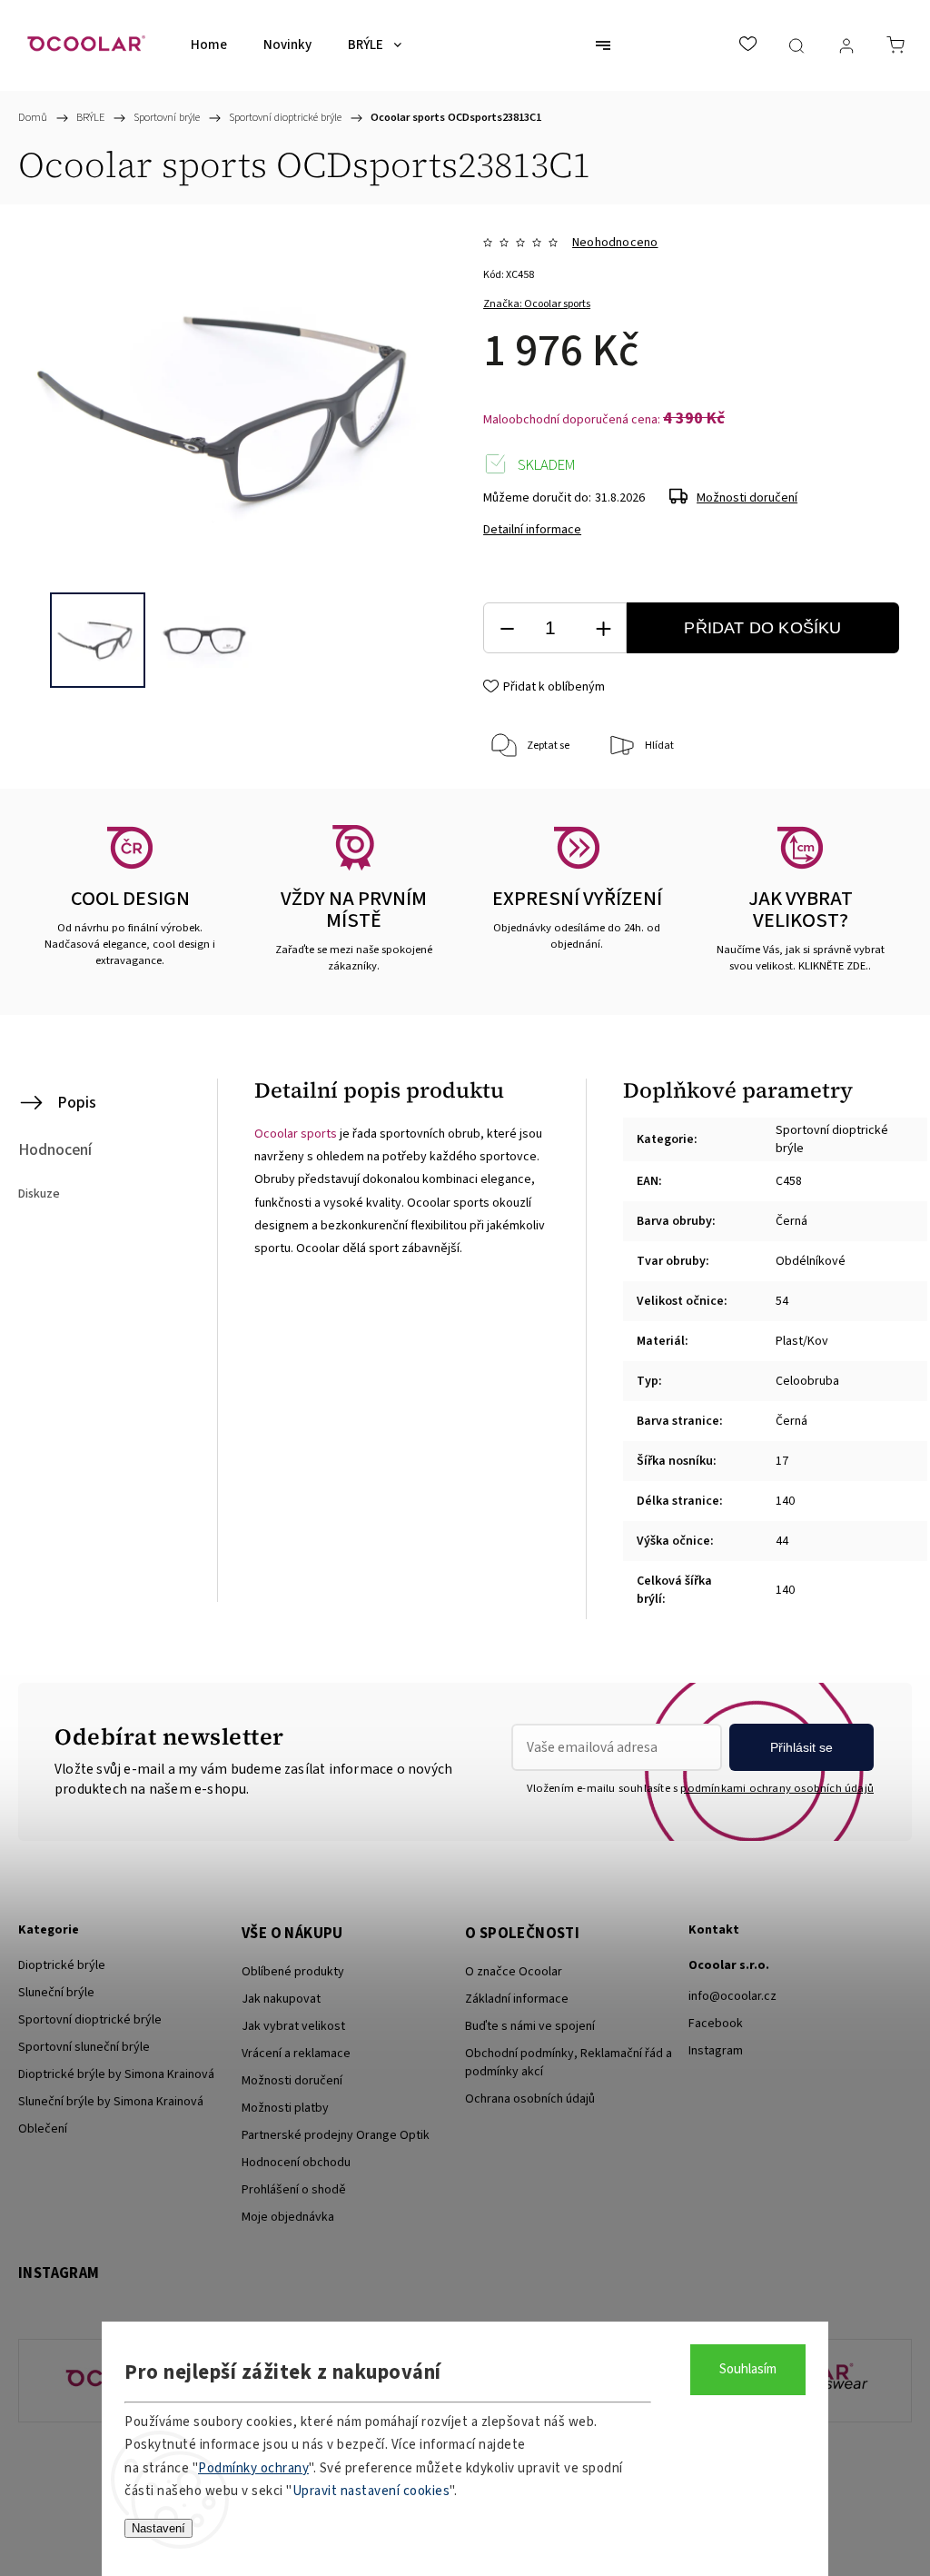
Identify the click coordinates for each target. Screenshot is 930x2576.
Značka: (537, 304)
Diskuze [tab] (39, 1194)
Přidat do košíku (762, 628)
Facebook (716, 2024)
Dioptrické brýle (62, 1965)
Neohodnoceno (615, 243)
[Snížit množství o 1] (507, 628)
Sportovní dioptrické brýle (90, 2020)
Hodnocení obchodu (296, 2163)
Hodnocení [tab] (55, 1150)
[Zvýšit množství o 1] (603, 628)
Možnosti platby (285, 2108)
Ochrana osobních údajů (530, 2099)
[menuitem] (209, 45)
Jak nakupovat (281, 1999)
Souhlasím (748, 2369)
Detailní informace (532, 530)
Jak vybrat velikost (293, 2026)
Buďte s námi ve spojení (530, 2026)
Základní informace (517, 1999)
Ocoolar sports (296, 1134)
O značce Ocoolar (514, 1972)
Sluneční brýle (56, 1993)
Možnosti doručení (747, 498)
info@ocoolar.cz (732, 1996)
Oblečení (43, 2129)
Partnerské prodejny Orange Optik (336, 2135)
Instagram (716, 2051)
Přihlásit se (801, 1747)
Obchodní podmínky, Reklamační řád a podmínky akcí (569, 2063)
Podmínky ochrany (253, 2468)
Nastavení (158, 2528)
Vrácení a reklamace (296, 2054)
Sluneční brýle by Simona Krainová (111, 2102)
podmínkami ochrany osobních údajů (777, 1788)
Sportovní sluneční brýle (84, 2047)
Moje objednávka (288, 2217)
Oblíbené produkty (293, 1972)
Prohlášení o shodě (294, 2190)
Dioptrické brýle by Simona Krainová (116, 2074)
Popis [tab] (77, 1103)
